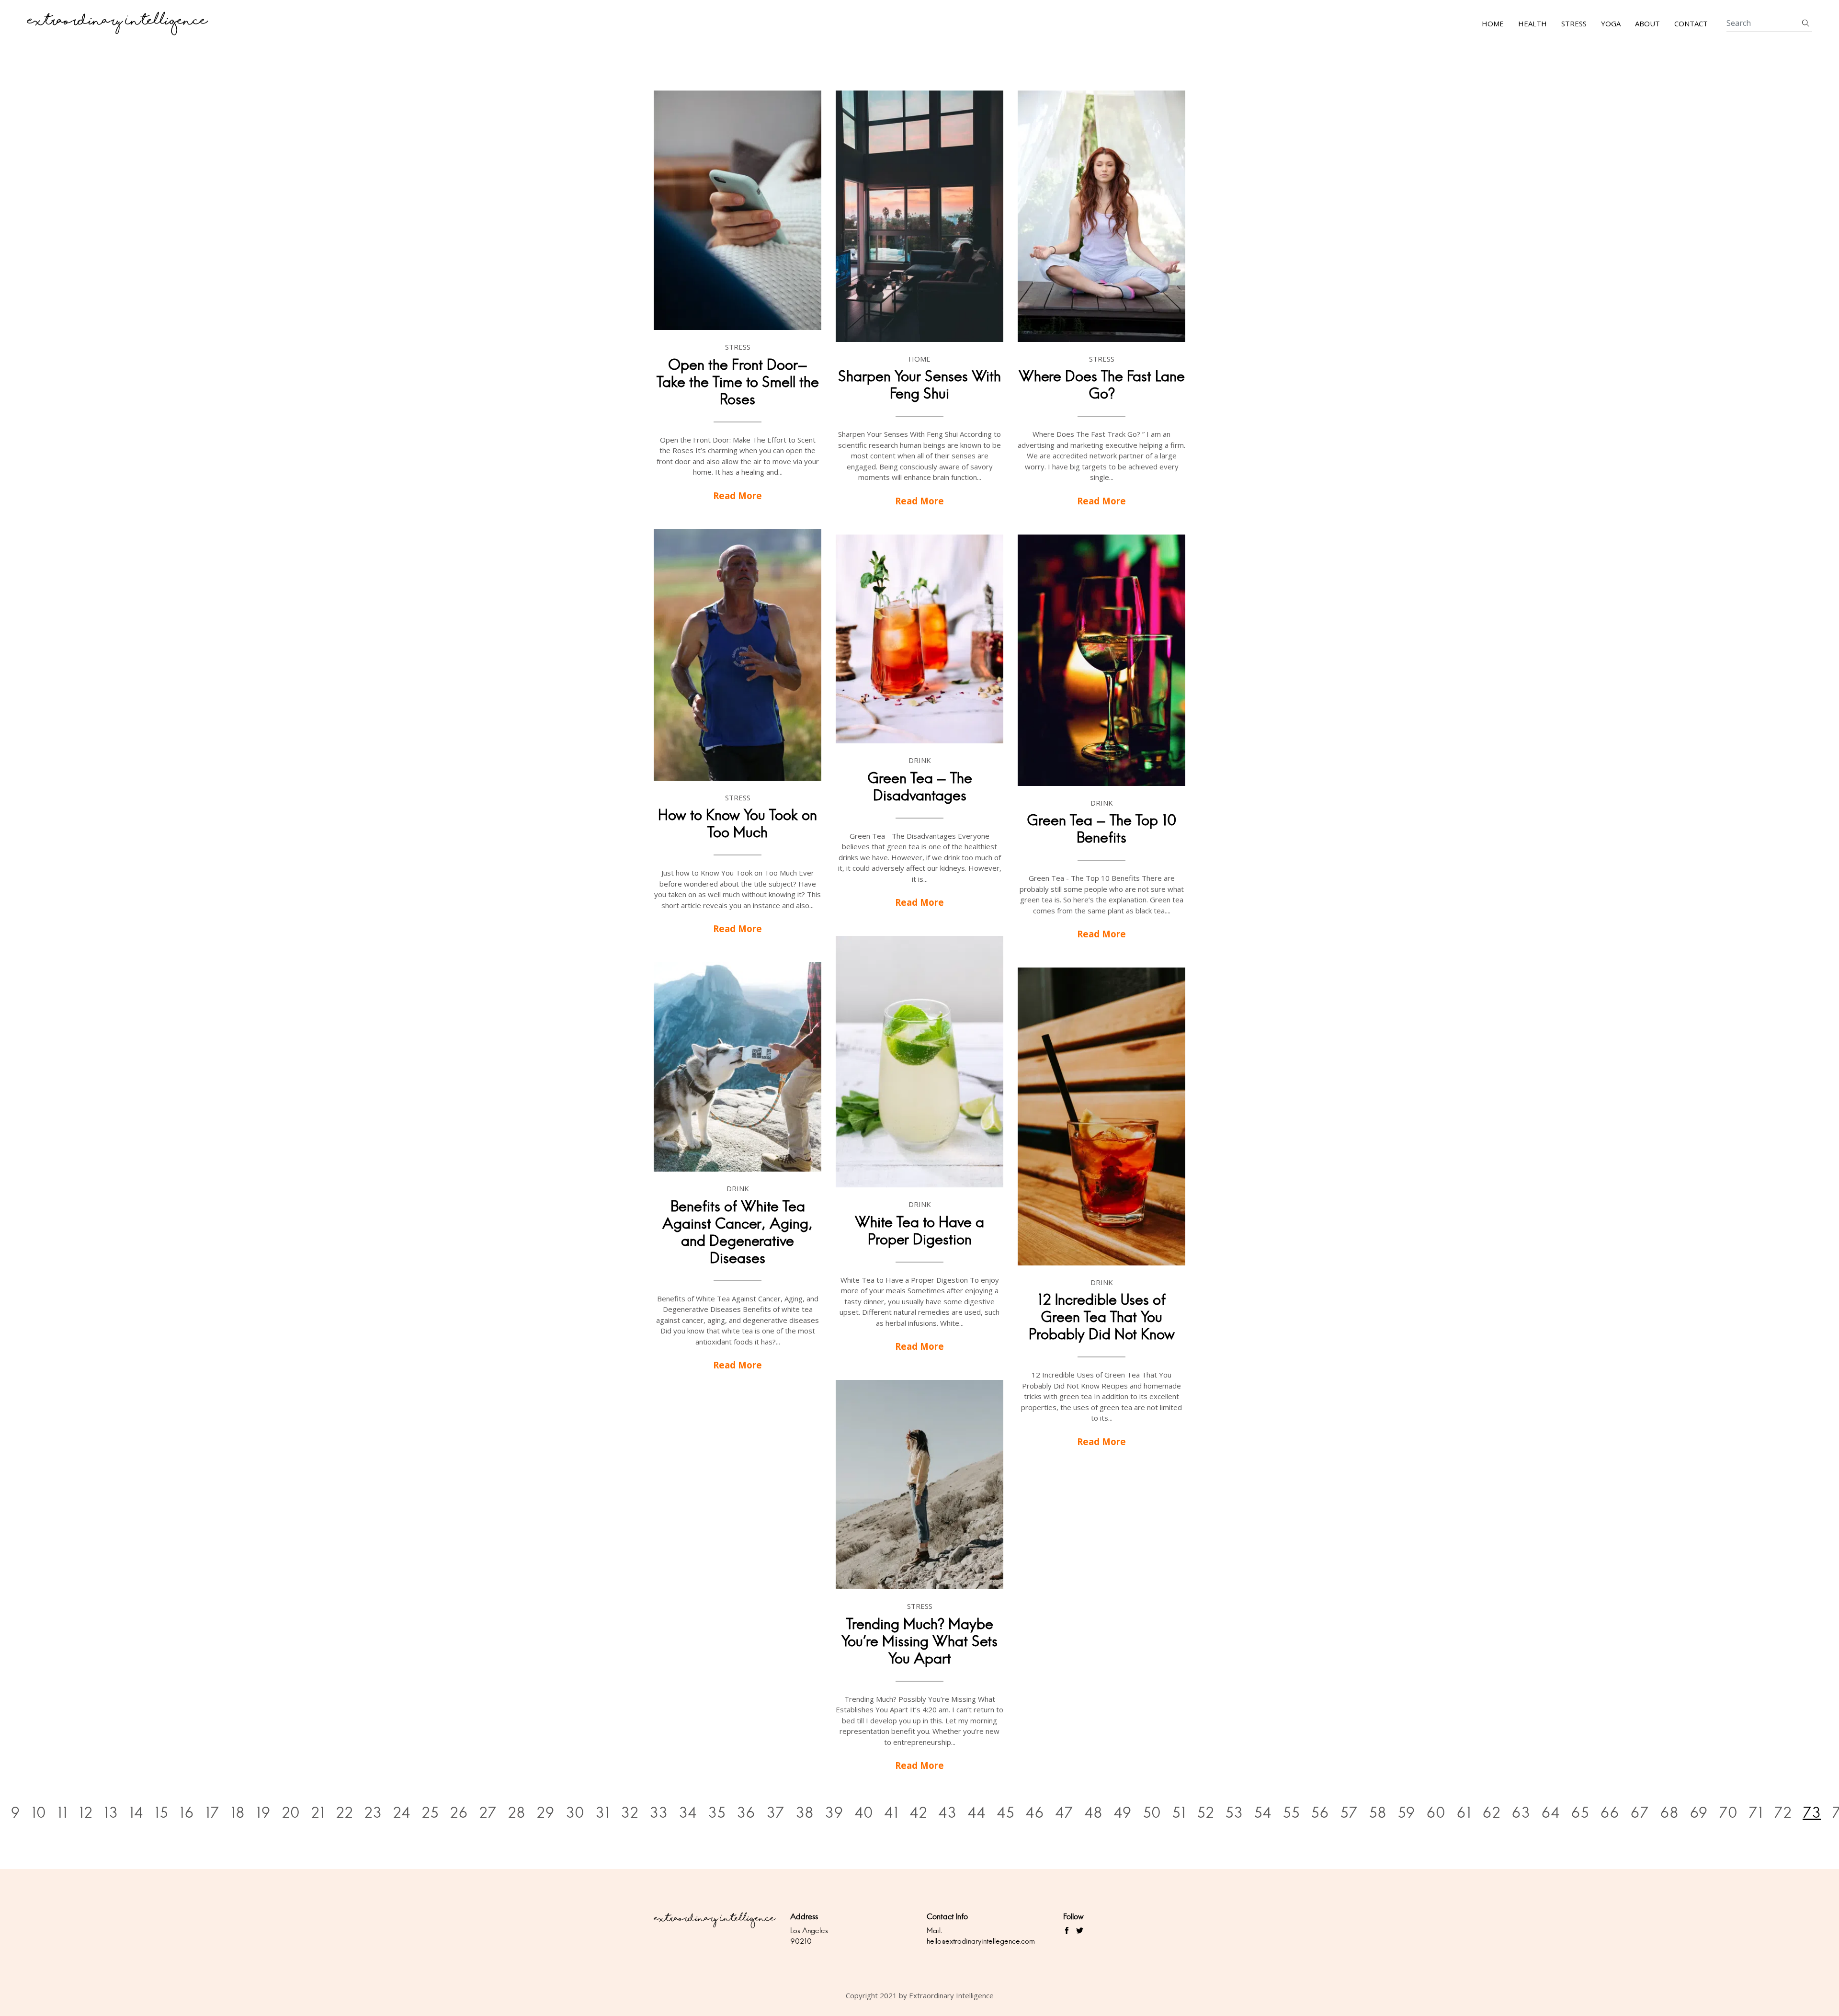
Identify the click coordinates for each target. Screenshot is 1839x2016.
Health (1532, 23)
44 (976, 1813)
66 (1610, 1813)
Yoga (1611, 23)
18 (238, 1813)
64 (1550, 1813)
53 (1234, 1813)
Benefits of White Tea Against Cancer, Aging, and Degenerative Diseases (738, 1232)
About (1647, 23)
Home (1493, 23)
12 (85, 1813)
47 (1064, 1813)
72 (1783, 1813)
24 (402, 1813)
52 (1205, 1813)
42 (918, 1813)
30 (575, 1813)
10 (39, 1813)
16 (187, 1813)
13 (111, 1813)
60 (1436, 1813)
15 (161, 1813)
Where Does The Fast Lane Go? (1102, 385)
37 (775, 1813)
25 (430, 1813)
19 (263, 1813)
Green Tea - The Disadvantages (920, 787)
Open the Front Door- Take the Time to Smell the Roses (738, 382)
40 (864, 1813)
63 (1521, 1813)
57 (1349, 1813)
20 (291, 1813)
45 (1005, 1813)
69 (1699, 1813)
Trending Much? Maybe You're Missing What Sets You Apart (919, 1641)
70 (1728, 1813)
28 (517, 1813)
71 (1756, 1813)
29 (545, 1813)
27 (488, 1813)
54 (1263, 1813)
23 (373, 1813)
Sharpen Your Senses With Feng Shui (919, 385)
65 (1580, 1813)
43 (947, 1813)
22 (344, 1813)
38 (805, 1813)
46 (1035, 1813)
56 (1320, 1813)
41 (891, 1813)
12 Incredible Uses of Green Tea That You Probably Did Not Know (1102, 1317)
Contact (1691, 23)
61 (1464, 1813)
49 (1123, 1813)
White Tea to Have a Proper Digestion (919, 1231)
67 (1640, 1813)
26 (459, 1813)
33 (658, 1813)
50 (1152, 1813)
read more (738, 495)
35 (717, 1813)
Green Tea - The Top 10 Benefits (1102, 829)
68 (1669, 1813)
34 (688, 1813)
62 (1491, 1813)
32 (630, 1813)
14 (136, 1813)
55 (1291, 1813)
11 (62, 1813)
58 (1378, 1813)
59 (1406, 1813)
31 (602, 1813)
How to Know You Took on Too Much (738, 824)
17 (212, 1813)
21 (318, 1813)
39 (834, 1813)
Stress (1574, 23)
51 (1179, 1813)
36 (746, 1813)
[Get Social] (1067, 1931)
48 (1093, 1813)
